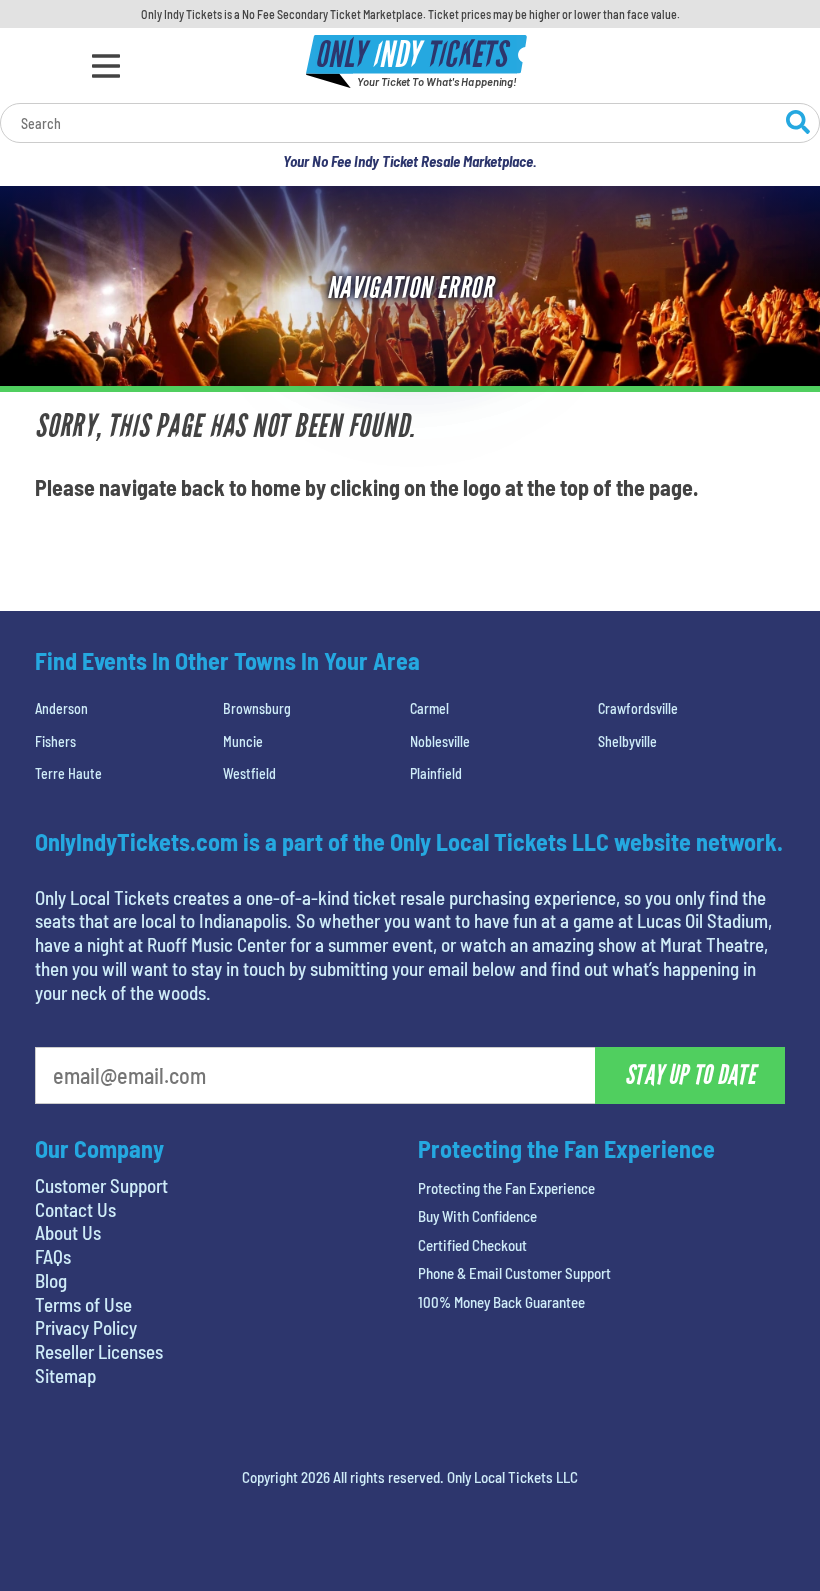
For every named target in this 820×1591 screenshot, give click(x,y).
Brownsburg (257, 708)
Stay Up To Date (690, 1075)
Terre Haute (68, 773)
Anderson (61, 708)
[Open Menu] (106, 66)
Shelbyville (627, 741)
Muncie (243, 741)
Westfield (249, 773)
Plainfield (436, 773)
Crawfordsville (638, 708)
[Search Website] (798, 125)
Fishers (55, 741)
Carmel (429, 708)
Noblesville (440, 741)
